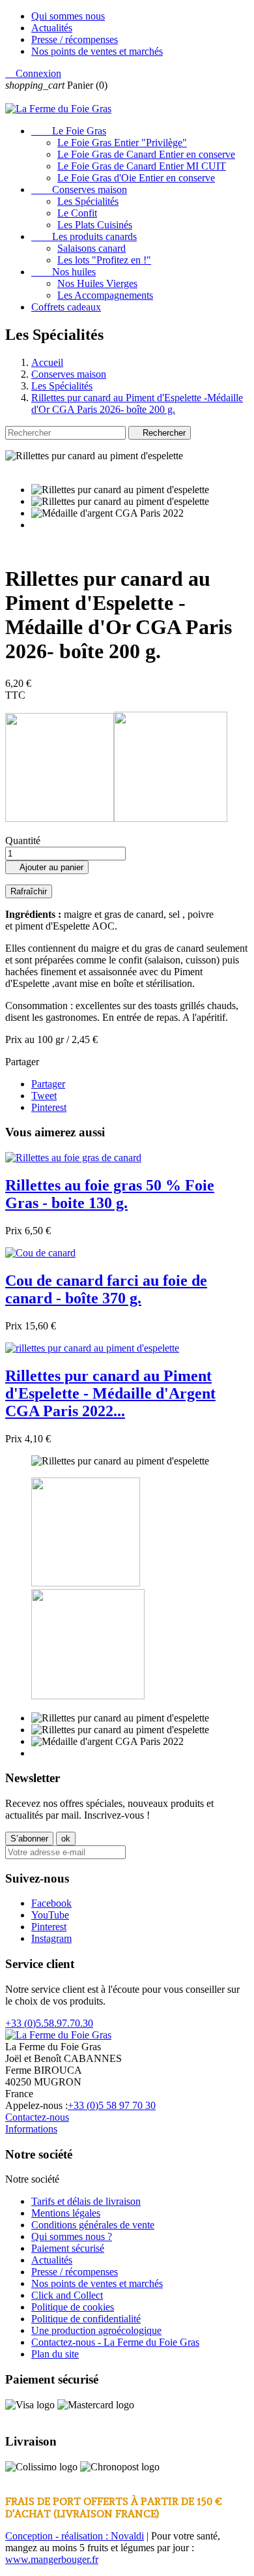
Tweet (44, 1096)
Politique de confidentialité (86, 2319)
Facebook (51, 1903)
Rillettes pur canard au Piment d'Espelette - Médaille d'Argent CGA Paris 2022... (110, 1393)
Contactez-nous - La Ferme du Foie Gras (115, 2342)
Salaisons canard (92, 248)
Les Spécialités (88, 201)
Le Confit (77, 213)
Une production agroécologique (96, 2330)
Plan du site (55, 2354)
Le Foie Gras (69, 131)
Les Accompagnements (105, 295)
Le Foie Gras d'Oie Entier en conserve (136, 178)
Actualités (52, 28)
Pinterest (49, 1107)
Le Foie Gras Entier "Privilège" (122, 143)
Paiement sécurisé (68, 2248)
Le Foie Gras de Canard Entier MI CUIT (142, 166)
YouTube (50, 1915)
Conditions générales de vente (93, 2225)
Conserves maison (79, 189)
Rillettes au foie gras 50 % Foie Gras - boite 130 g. (110, 1194)
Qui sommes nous (68, 16)
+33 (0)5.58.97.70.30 (49, 2023)
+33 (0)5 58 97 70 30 (112, 2105)
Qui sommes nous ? (72, 2236)
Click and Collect (67, 2295)
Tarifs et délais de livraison (86, 2201)
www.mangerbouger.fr (52, 2559)
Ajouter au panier (47, 867)
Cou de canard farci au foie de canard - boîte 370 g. (106, 1289)
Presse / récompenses (75, 39)
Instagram (51, 1938)
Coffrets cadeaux (66, 307)
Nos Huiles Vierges (97, 283)
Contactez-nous (37, 2117)
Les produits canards (84, 236)
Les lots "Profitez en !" (104, 260)
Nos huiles (63, 272)
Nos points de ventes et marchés (97, 51)
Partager (48, 1084)
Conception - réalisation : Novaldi (75, 2536)
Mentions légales (66, 2213)
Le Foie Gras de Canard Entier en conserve (146, 154)
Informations (31, 2129)
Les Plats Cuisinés (95, 225)
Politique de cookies (73, 2307)
